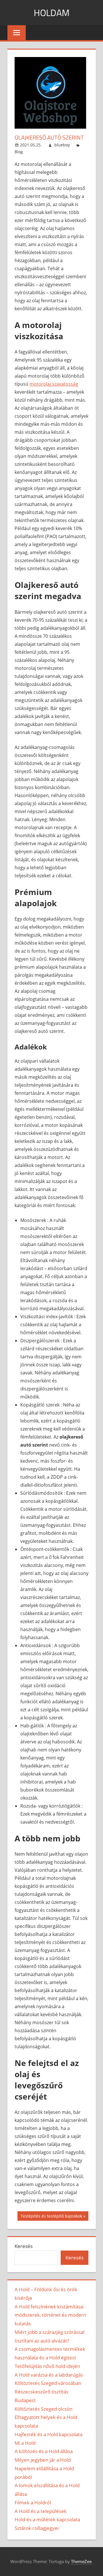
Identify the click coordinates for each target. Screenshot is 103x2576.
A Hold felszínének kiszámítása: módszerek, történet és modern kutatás (50, 2315)
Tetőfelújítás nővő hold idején (47, 2366)
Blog (19, 152)
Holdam (52, 13)
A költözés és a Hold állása (44, 2451)
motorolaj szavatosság (54, 384)
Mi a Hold (25, 2443)
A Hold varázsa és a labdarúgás (49, 2375)
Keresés (24, 2246)
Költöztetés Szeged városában (48, 2383)
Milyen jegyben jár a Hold (43, 2460)
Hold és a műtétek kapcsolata (47, 2519)
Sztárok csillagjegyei (37, 2528)
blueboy (62, 145)
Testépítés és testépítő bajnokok (51, 2217)
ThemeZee (81, 2561)
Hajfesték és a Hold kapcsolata (48, 2434)
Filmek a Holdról (33, 2503)
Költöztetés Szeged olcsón (43, 2409)
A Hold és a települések (41, 2511)
